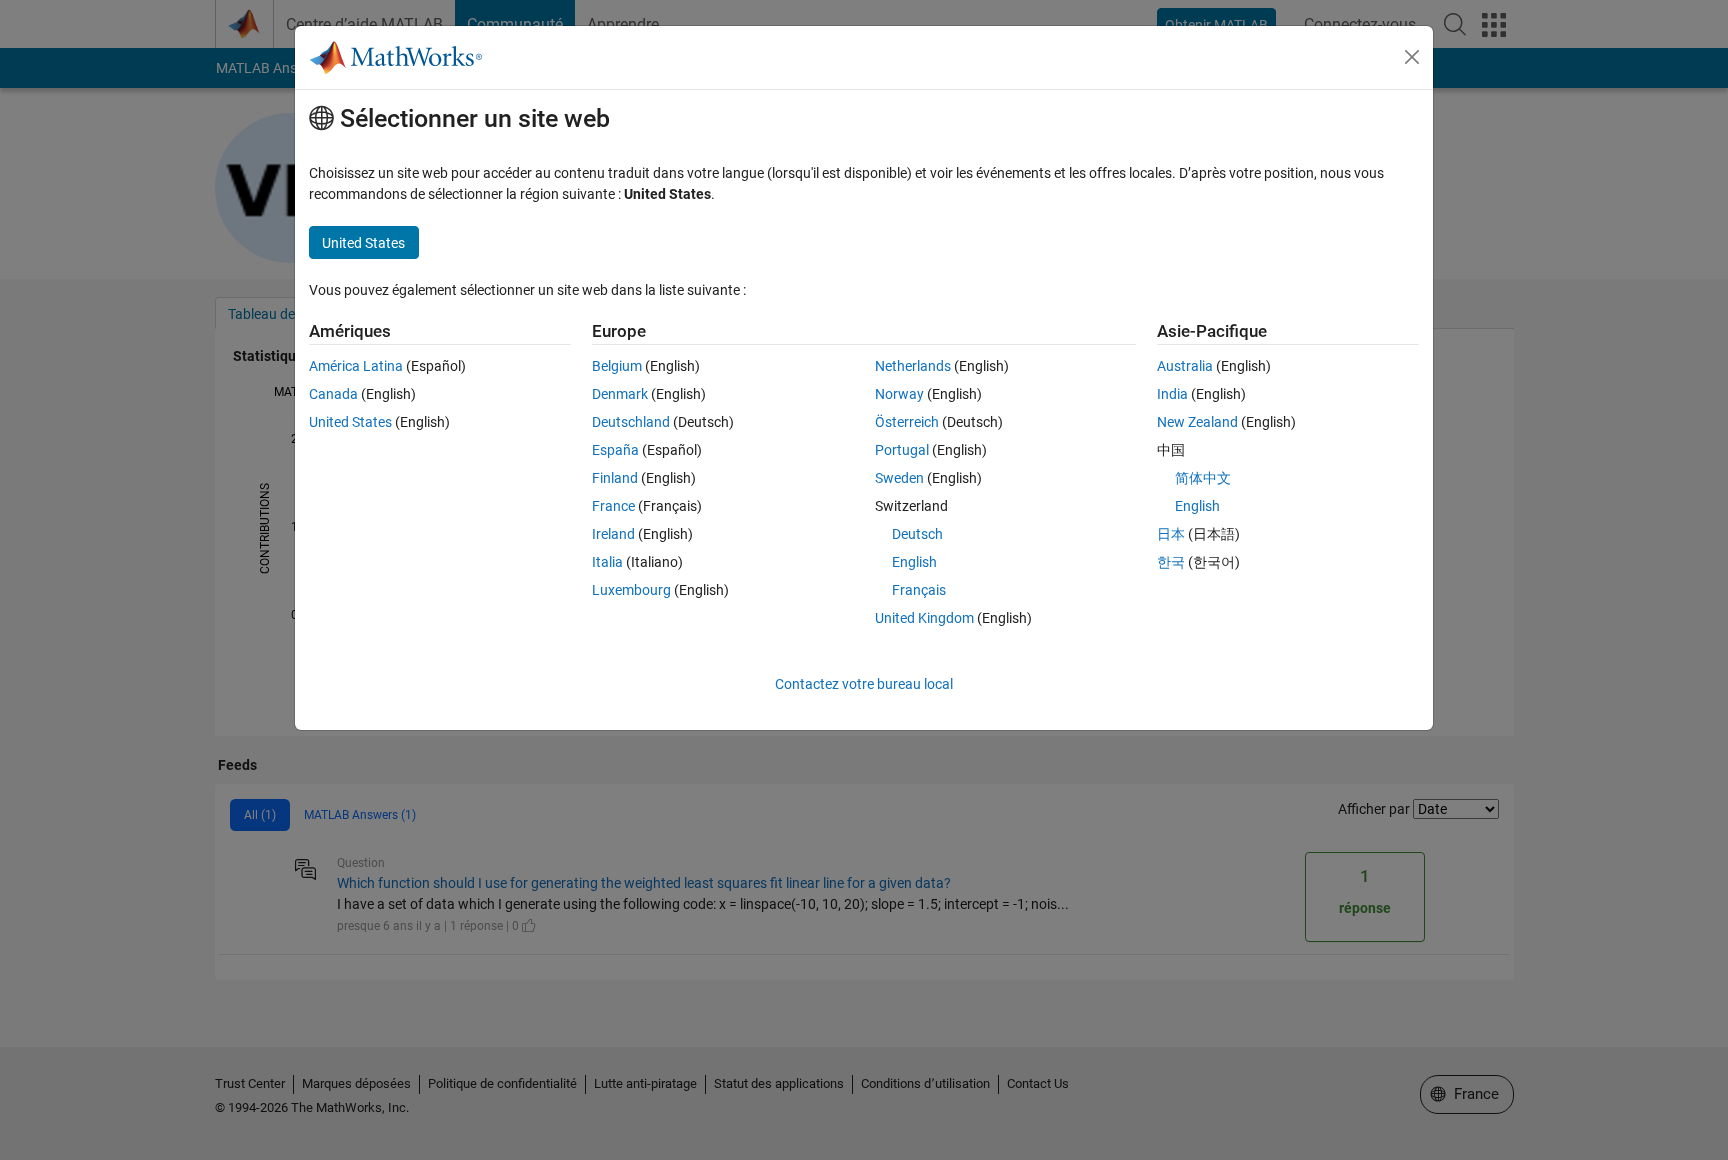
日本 (1171, 534)
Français (919, 590)
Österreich (907, 422)
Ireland (613, 534)
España (615, 450)
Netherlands (913, 366)
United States (350, 422)
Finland (615, 478)
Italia (607, 562)
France (613, 506)
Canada (333, 394)
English (914, 562)
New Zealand (1197, 422)
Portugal (902, 450)
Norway (899, 394)
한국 (1171, 562)
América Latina (356, 366)
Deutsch (917, 534)
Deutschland (631, 422)
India (1172, 394)
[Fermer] (1412, 57)
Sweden (899, 478)
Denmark (620, 394)
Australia (1185, 366)
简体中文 (1203, 478)
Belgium (617, 366)
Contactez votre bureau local (864, 684)
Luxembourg (631, 590)
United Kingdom (924, 618)
